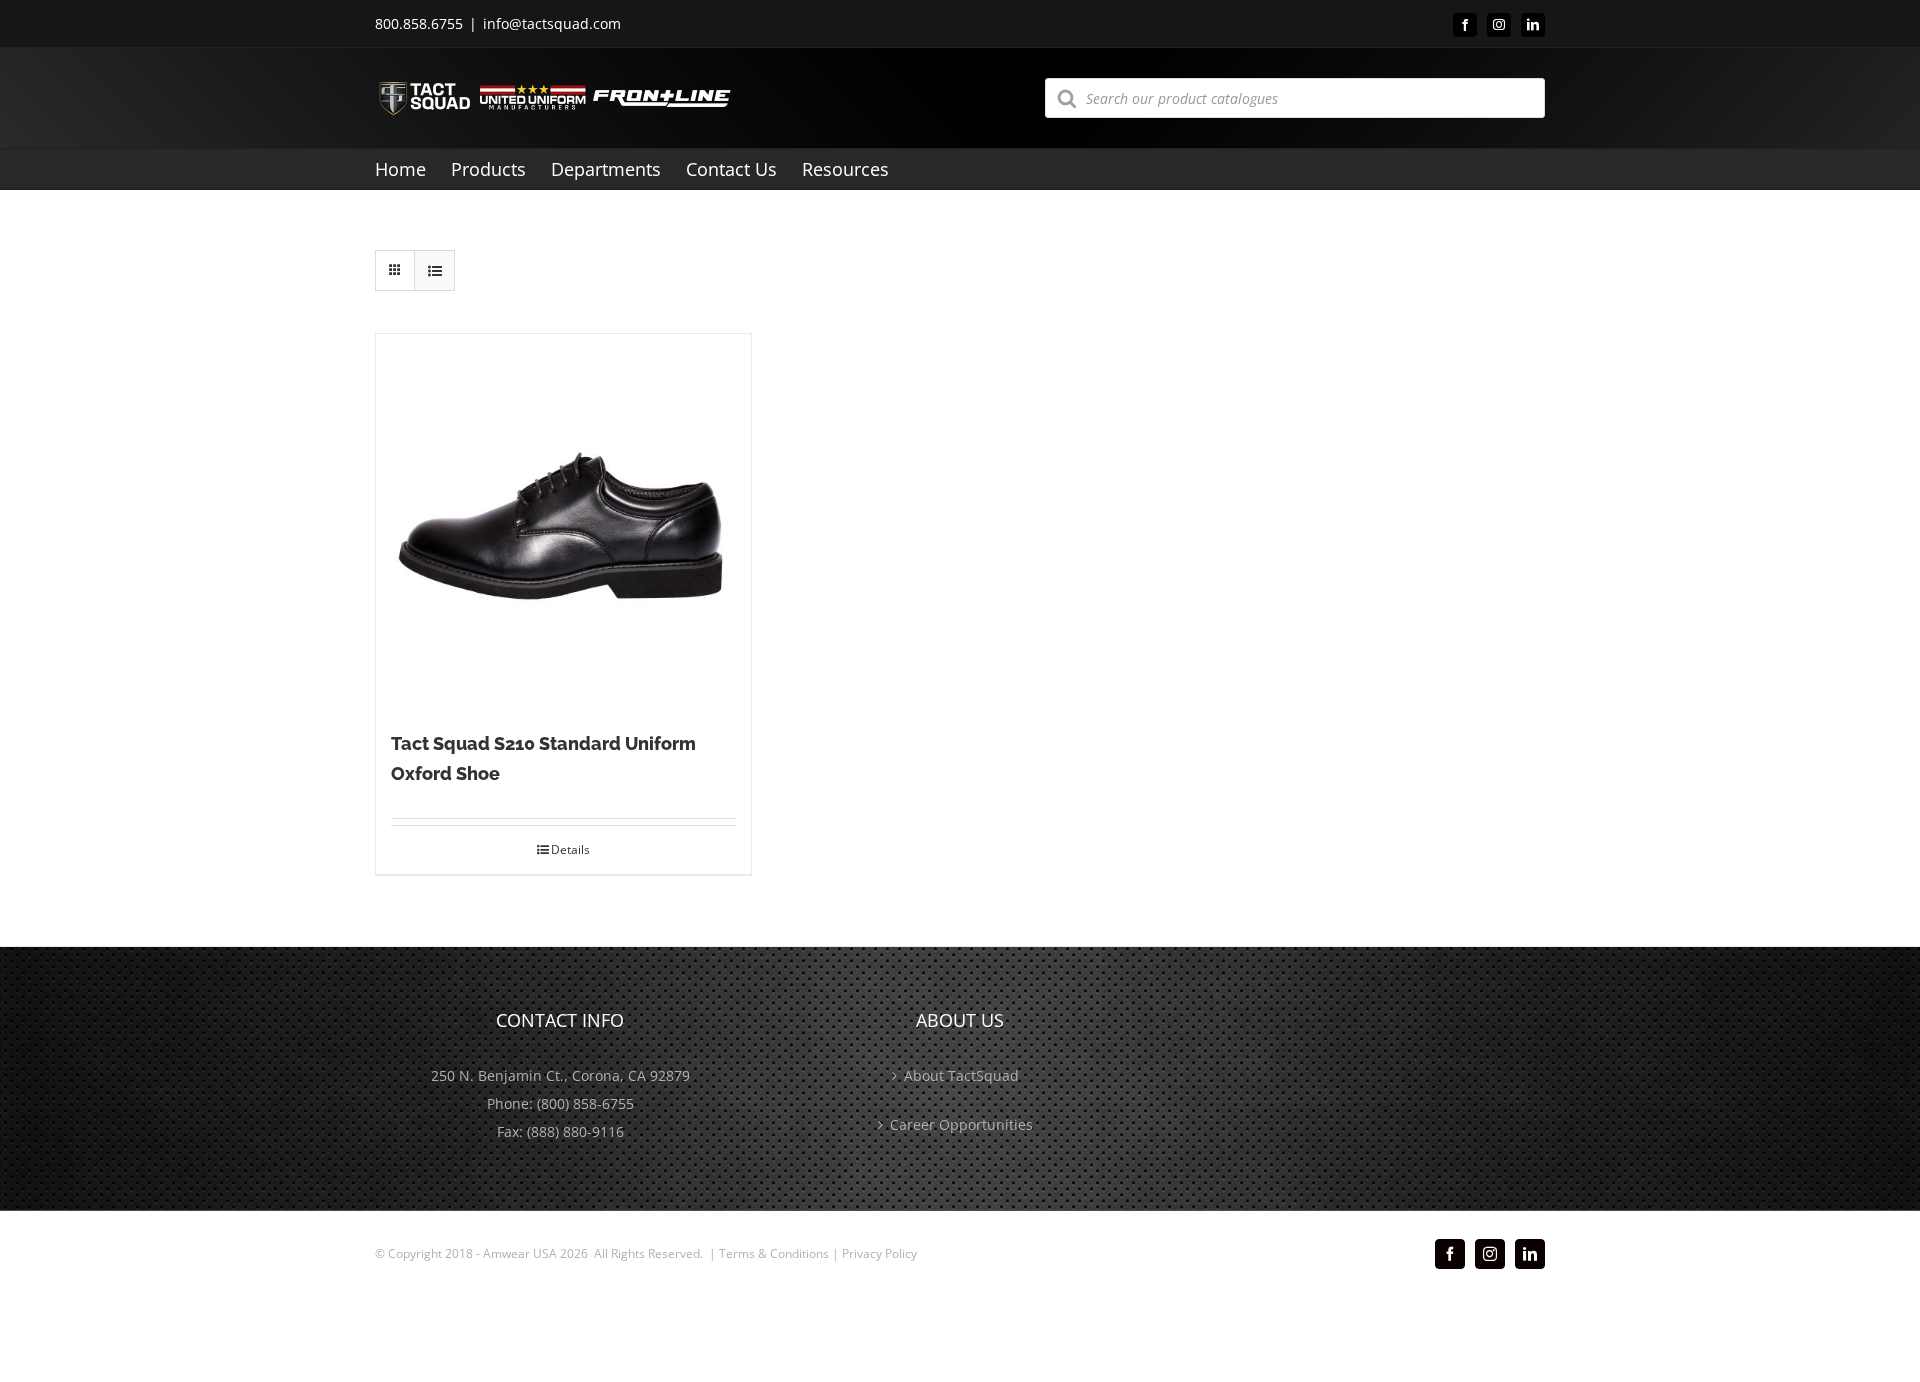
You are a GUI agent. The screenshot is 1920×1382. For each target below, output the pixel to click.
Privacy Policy (879, 1253)
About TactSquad (961, 1075)
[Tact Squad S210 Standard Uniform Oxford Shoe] (563, 521)
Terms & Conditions (774, 1253)
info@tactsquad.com (552, 23)
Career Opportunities (961, 1124)
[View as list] (434, 270)
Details (570, 849)
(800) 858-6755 (585, 1103)
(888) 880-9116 (575, 1131)
